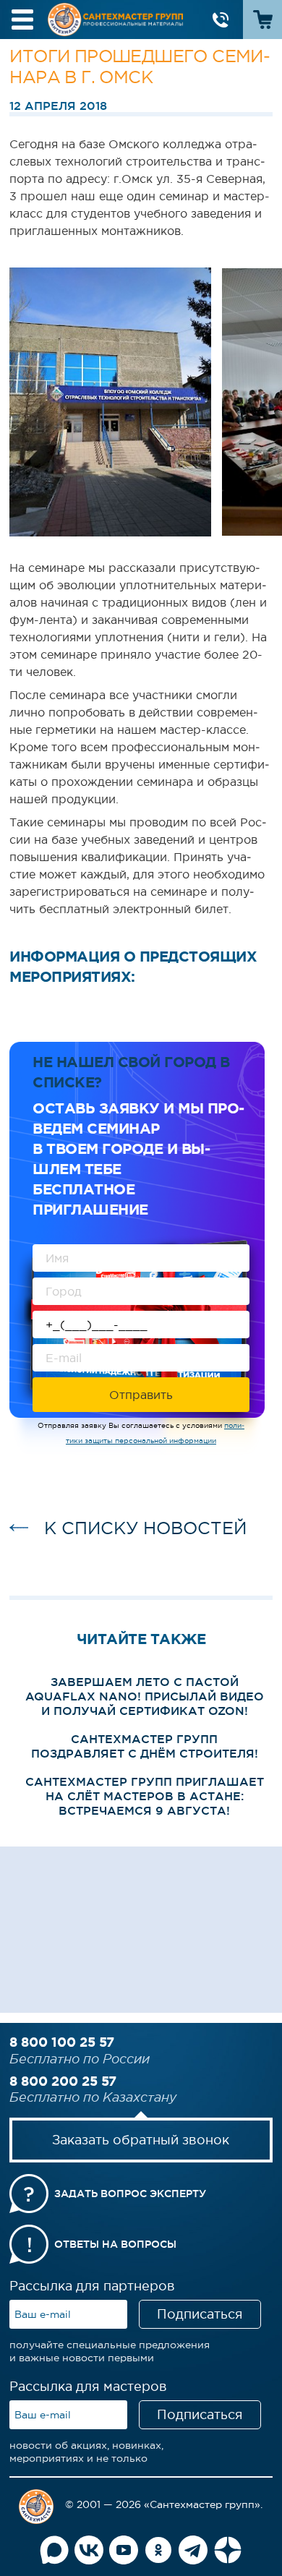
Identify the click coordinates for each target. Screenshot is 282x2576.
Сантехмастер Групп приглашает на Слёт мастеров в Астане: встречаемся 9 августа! (145, 1796)
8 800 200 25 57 (63, 2081)
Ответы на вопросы (115, 2244)
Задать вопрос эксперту (130, 2194)
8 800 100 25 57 (62, 2042)
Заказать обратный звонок (141, 2140)
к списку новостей (145, 1528)
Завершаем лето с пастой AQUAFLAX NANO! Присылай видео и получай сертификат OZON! (145, 1696)
